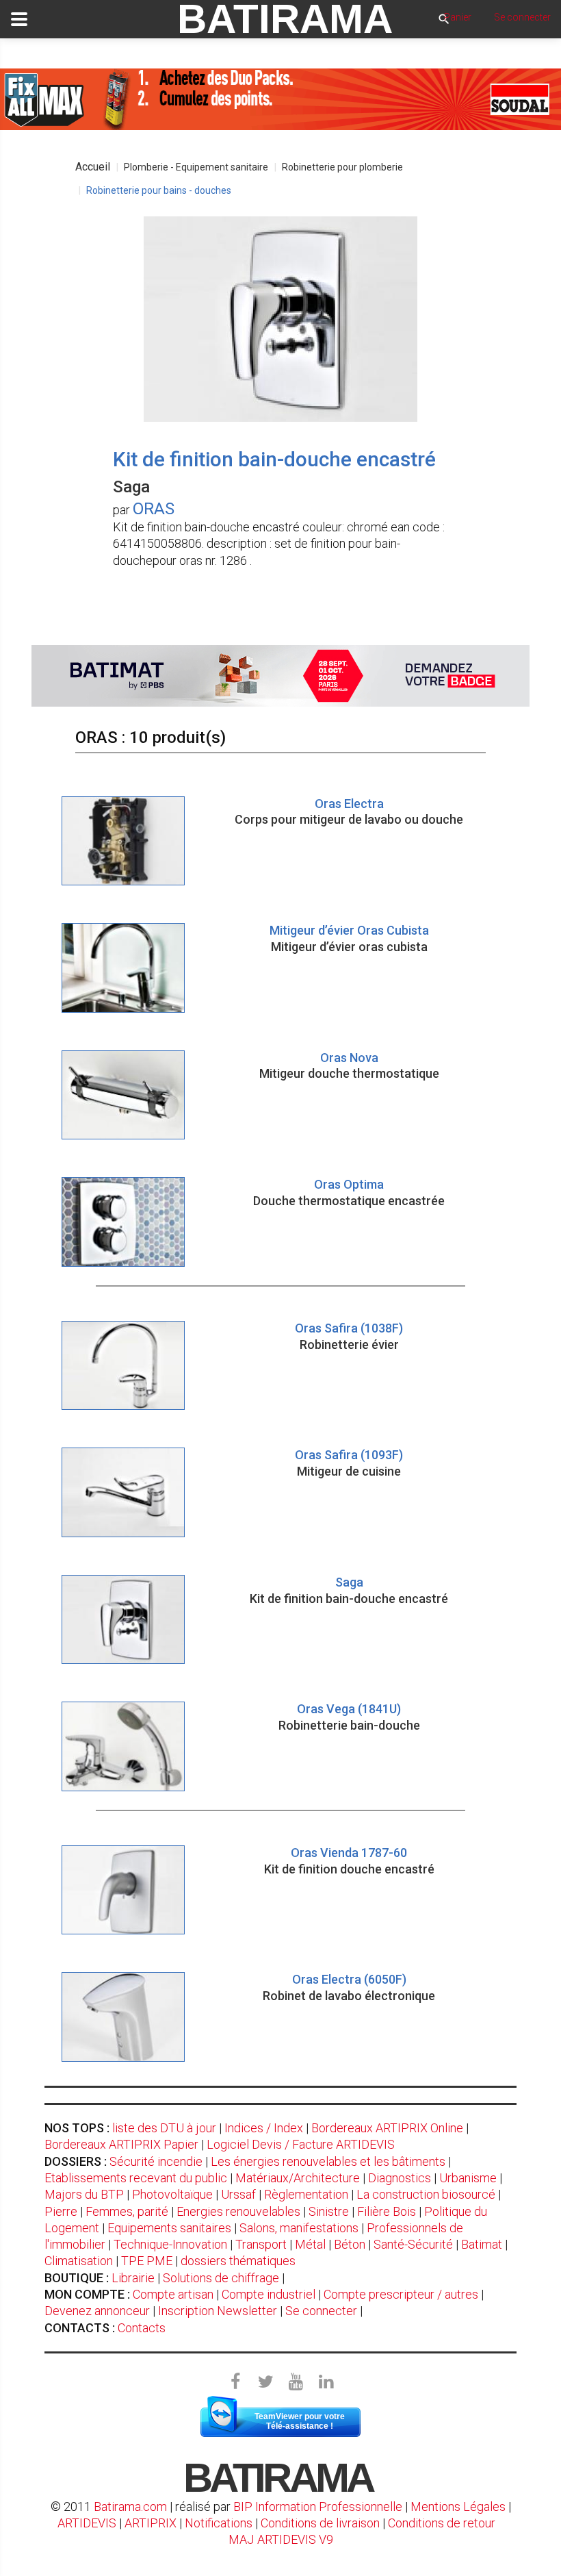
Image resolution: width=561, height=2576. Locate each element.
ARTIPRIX (151, 2523)
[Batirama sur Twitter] (265, 2382)
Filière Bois (387, 2211)
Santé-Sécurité (413, 2244)
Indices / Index (264, 2128)
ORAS (154, 509)
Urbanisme (468, 2178)
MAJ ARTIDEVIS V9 (281, 2539)
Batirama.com (130, 2506)
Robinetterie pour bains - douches (159, 190)
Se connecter (321, 2311)
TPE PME (147, 2261)
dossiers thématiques (238, 2261)
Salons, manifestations (299, 2228)
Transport (261, 2244)
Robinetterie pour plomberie (342, 167)
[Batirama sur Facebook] (235, 2382)
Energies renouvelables (238, 2211)
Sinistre (329, 2211)
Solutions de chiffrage (221, 2278)
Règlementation (306, 2194)
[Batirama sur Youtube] (296, 2382)
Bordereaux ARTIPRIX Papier (121, 2144)
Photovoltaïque (172, 2194)
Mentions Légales (458, 2506)
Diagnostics (400, 2178)
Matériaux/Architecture (298, 2178)
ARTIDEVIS (87, 2523)
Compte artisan (173, 2294)
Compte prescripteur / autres (401, 2294)
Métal (310, 2244)
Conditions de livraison (320, 2523)
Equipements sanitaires (169, 2228)
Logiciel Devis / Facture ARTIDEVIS (301, 2144)
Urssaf (238, 2194)
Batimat (482, 2244)
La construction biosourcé (426, 2194)
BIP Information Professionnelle (318, 2506)
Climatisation (79, 2261)
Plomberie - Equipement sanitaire (196, 167)
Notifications (220, 2523)
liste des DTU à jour (164, 2128)
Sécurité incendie (156, 2161)
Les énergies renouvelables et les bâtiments (328, 2161)
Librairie (133, 2278)
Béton (350, 2244)
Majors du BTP (84, 2194)
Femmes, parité (127, 2211)
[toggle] (19, 19)
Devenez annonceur (97, 2311)
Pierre (61, 2211)
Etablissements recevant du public (136, 2178)
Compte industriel (269, 2294)
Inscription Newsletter (218, 2311)
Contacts (142, 2328)
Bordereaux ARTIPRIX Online (387, 2128)
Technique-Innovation (170, 2244)
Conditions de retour (442, 2523)
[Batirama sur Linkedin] (326, 2382)
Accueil (93, 167)
